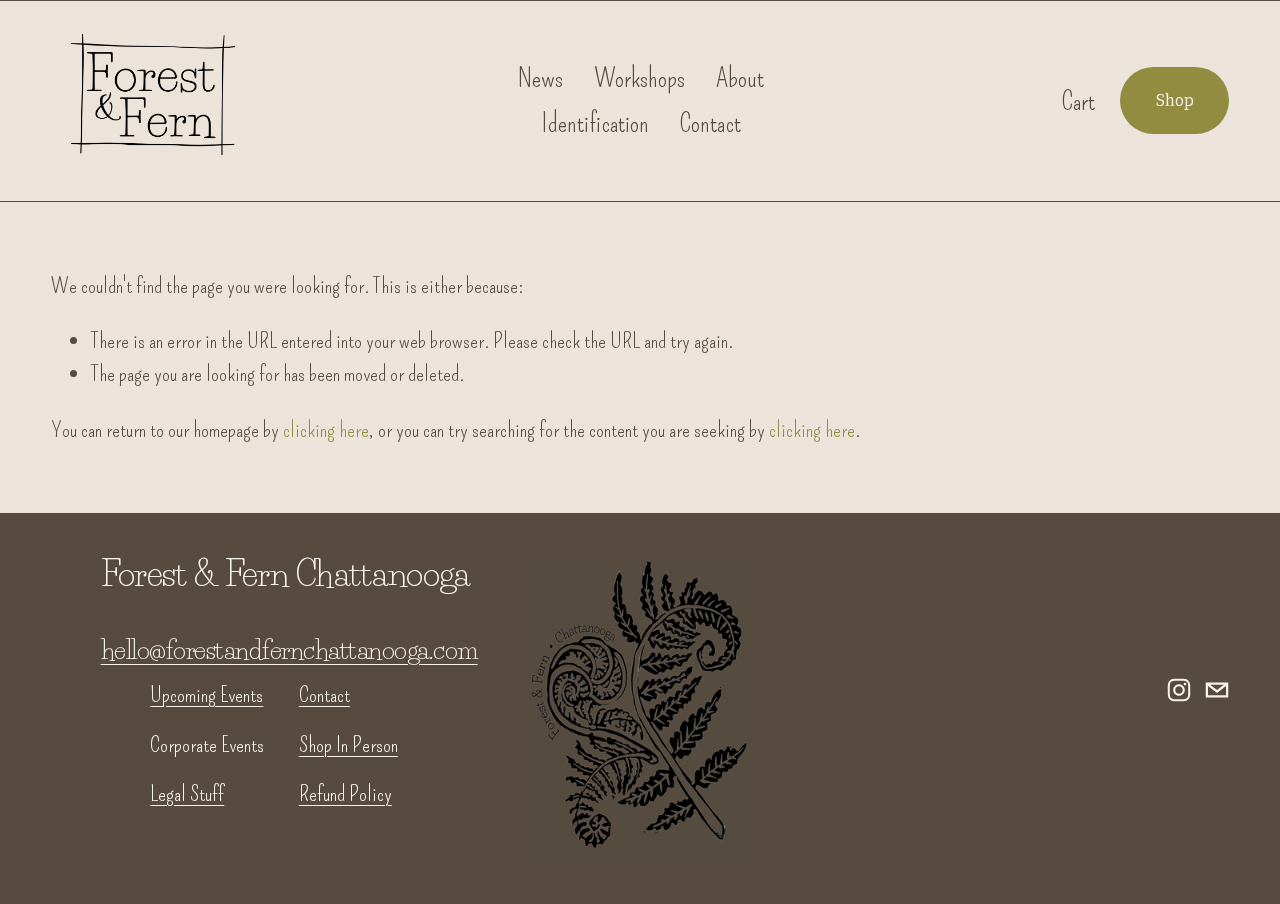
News (540, 78)
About (740, 78)
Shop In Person (348, 744)
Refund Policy (345, 793)
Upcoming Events (206, 694)
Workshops (639, 78)
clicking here (326, 429)
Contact (710, 123)
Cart (1078, 101)
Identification (595, 123)
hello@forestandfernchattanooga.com (289, 650)
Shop (1175, 100)
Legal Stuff (187, 793)
